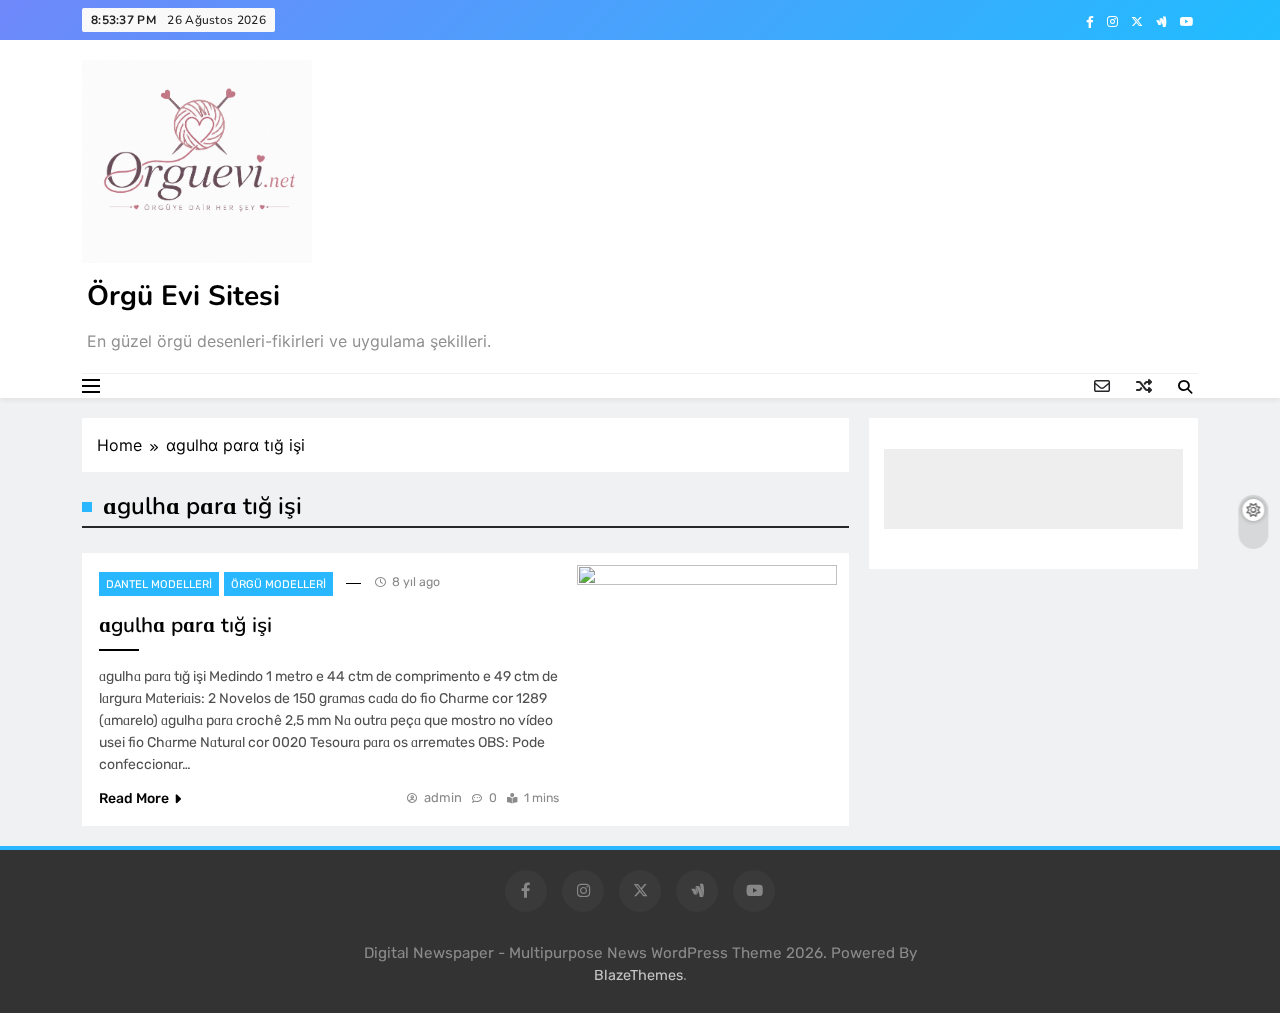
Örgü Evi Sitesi (183, 296)
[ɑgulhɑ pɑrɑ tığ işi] (707, 651)
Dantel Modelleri (159, 584)
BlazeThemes (638, 975)
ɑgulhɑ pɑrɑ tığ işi (185, 625)
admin (443, 797)
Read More (134, 798)
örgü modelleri (278, 584)
